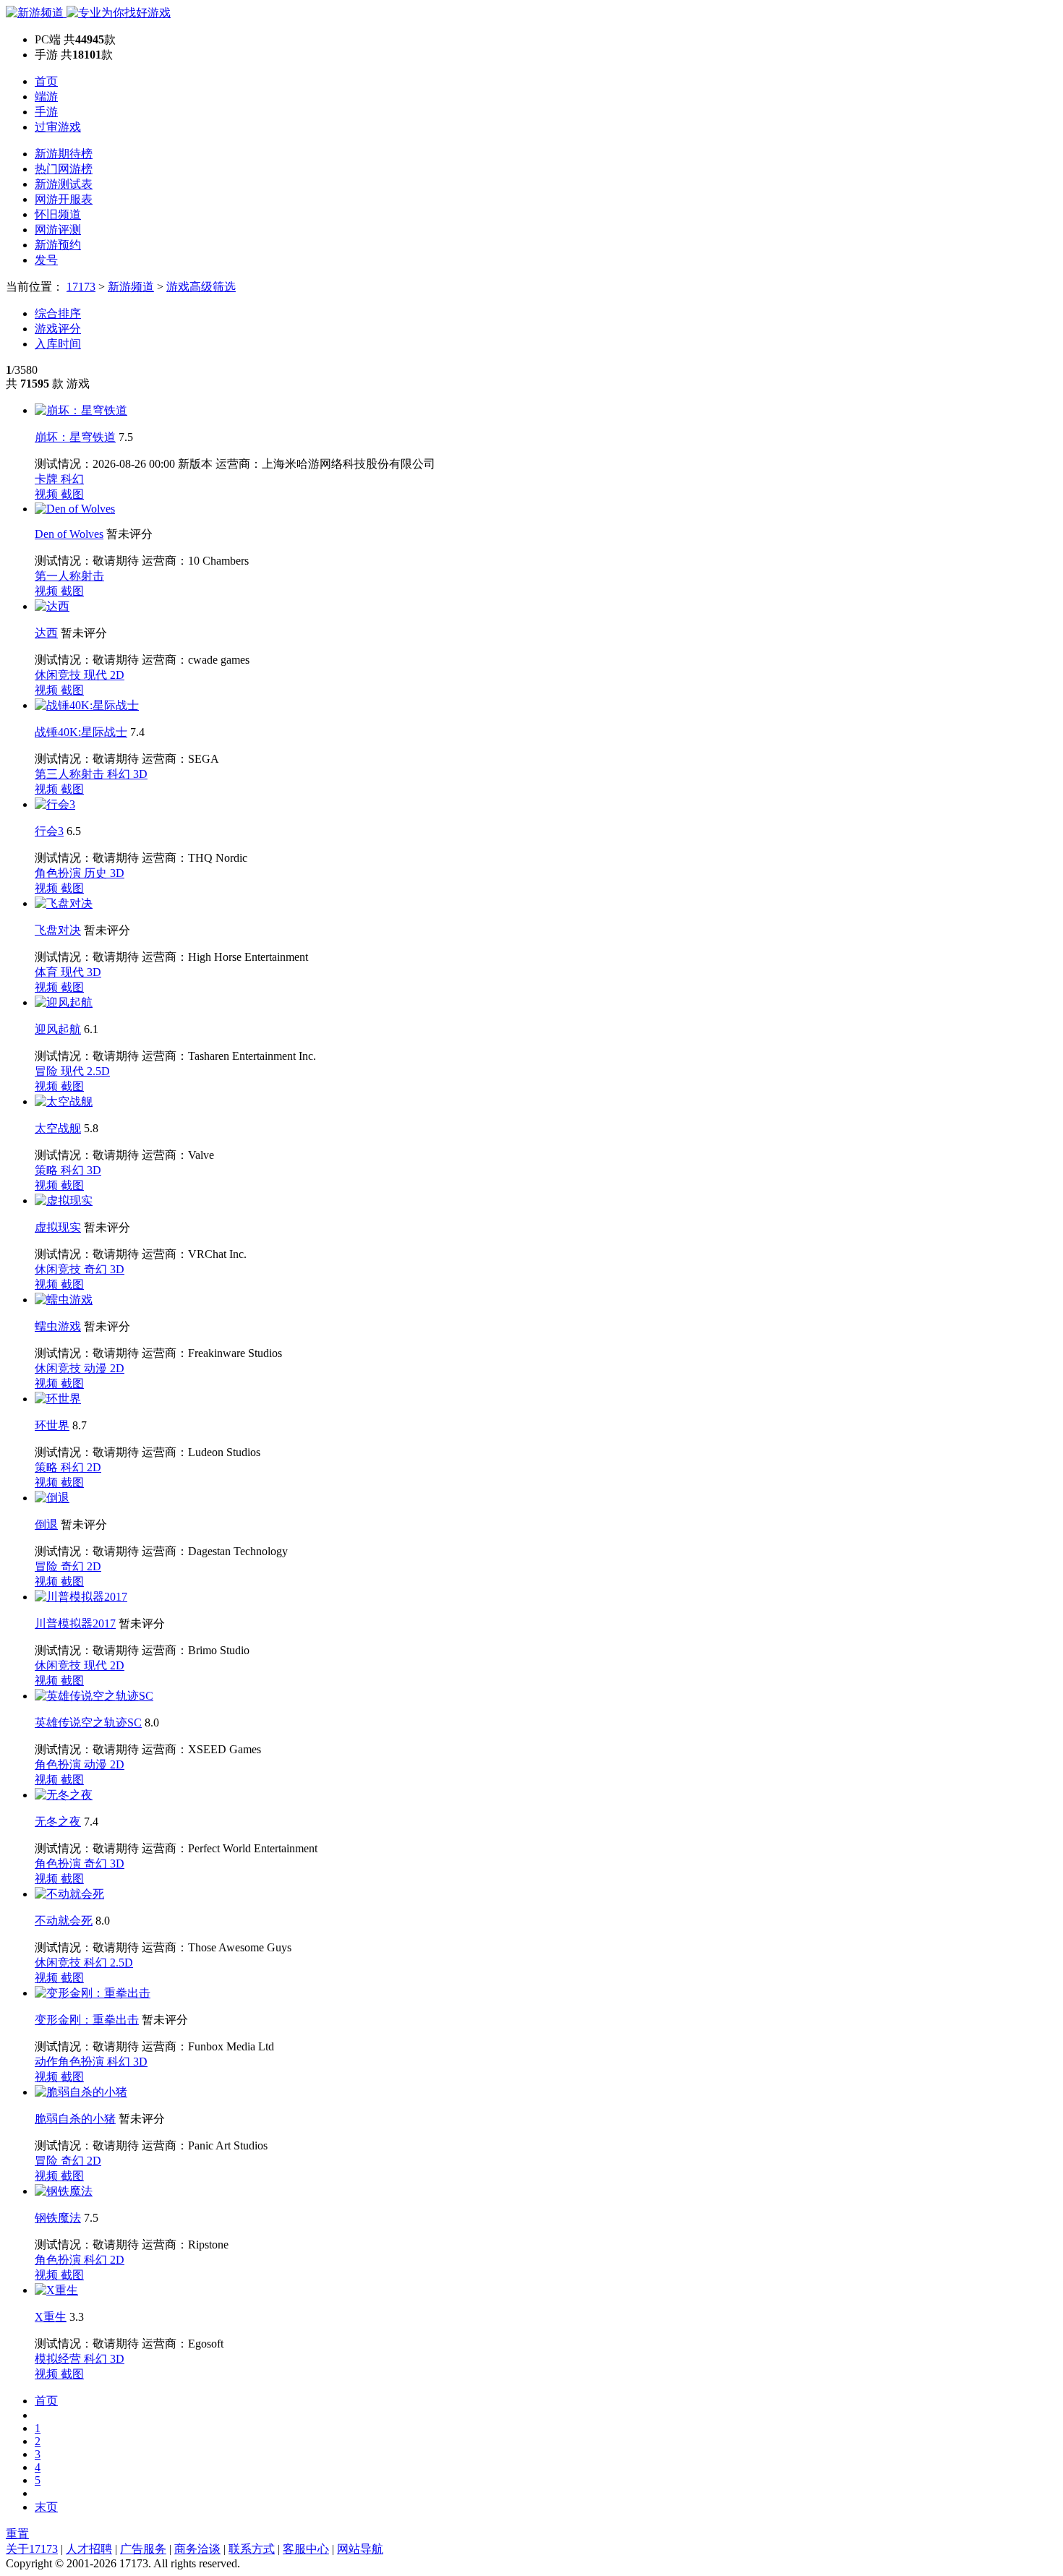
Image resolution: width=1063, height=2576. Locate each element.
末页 (46, 2507)
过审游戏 (58, 127)
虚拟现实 (58, 1227)
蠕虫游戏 (58, 1326)
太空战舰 (58, 1128)
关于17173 (32, 2549)
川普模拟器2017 (75, 1623)
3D (140, 774)
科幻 (72, 479)
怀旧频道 (58, 214)
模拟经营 (59, 2359)
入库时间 (58, 344)
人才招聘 (89, 2549)
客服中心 (306, 2549)
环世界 (52, 1425)
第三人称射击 (71, 774)
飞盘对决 (58, 930)
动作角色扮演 (71, 2062)
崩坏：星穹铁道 (75, 437)
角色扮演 (59, 873)
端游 (46, 97)
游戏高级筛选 (201, 287)
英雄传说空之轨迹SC (88, 1723)
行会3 (49, 831)
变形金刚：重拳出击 (87, 2020)
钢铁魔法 (58, 2218)
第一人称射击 (69, 576)
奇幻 (97, 1269)
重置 (17, 2534)
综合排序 (58, 313)
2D (117, 675)
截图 (72, 494)
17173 (81, 287)
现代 (97, 675)
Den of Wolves (69, 534)
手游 (46, 112)
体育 (48, 972)
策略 (48, 1170)
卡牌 (48, 479)
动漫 (97, 1368)
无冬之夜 (58, 1822)
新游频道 (131, 287)
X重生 (51, 2317)
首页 (46, 81)
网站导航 (360, 2549)
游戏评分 (58, 329)
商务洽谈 (197, 2549)
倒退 (46, 1524)
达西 (46, 633)
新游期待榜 (64, 154)
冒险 (48, 1071)
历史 (97, 873)
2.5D (98, 1071)
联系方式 (252, 2549)
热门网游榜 (64, 169)
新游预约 (58, 245)
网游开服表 (64, 199)
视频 (48, 494)
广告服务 (143, 2549)
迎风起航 (58, 1029)
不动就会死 (64, 1921)
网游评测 (58, 230)
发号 (46, 260)
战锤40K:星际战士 (81, 732)
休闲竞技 (59, 675)
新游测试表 (64, 184)
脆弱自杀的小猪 (75, 2119)
